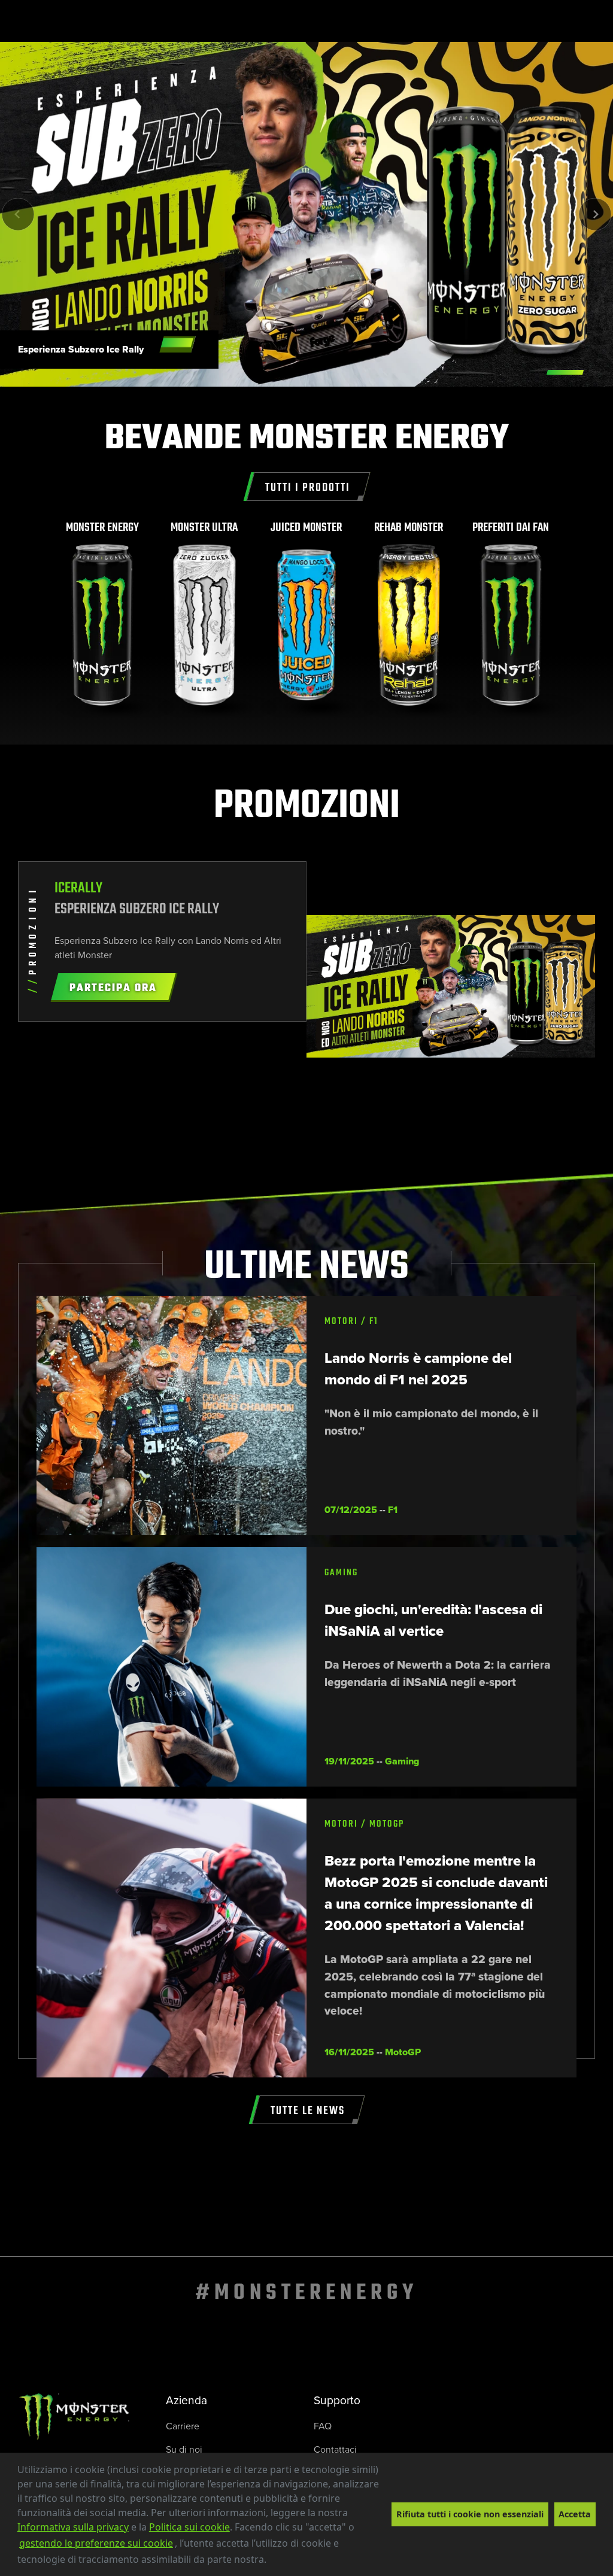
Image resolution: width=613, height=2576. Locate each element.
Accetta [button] (575, 2514)
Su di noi (184, 2449)
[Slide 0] (565, 372)
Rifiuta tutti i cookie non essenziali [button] (470, 2514)
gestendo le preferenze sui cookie (96, 2543)
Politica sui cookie (189, 2527)
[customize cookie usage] (278, 2563)
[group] (103, 619)
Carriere (183, 2426)
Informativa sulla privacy (73, 2527)
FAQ (323, 2426)
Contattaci (335, 2449)
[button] (271, 2561)
